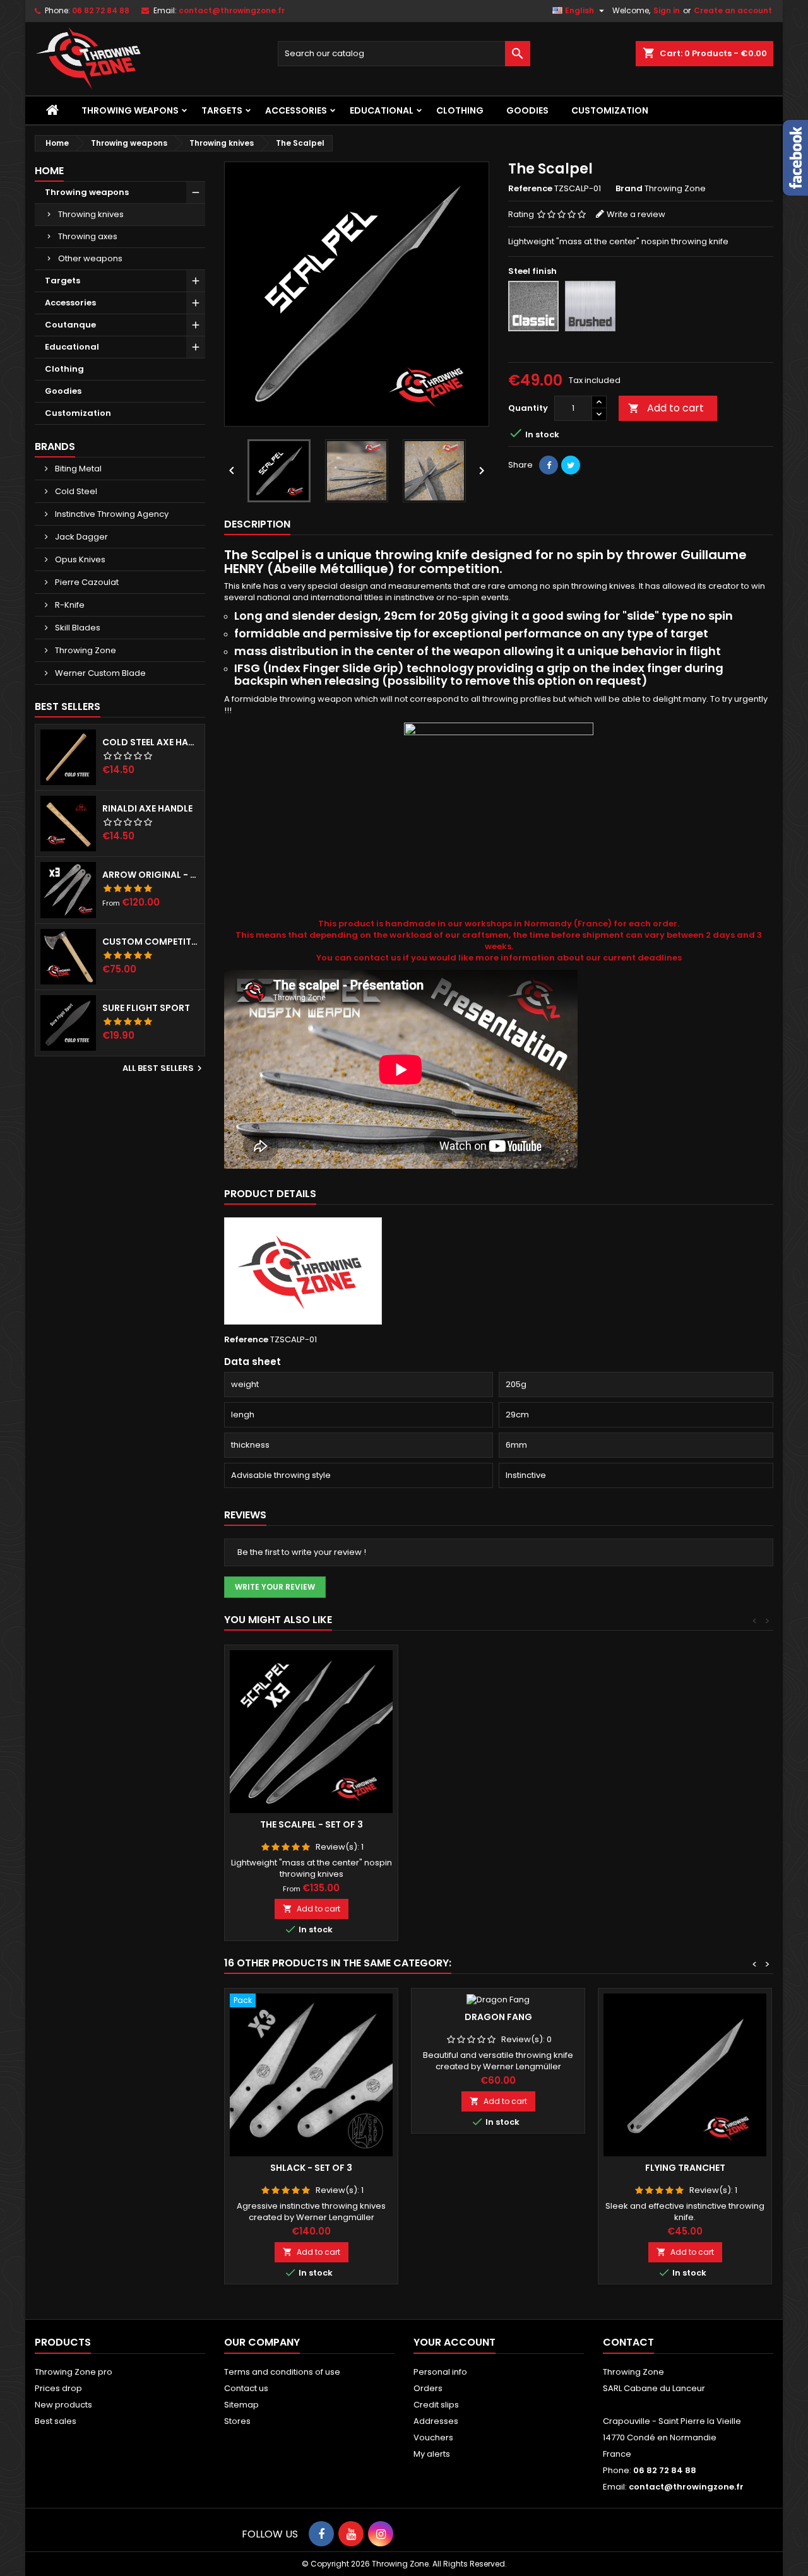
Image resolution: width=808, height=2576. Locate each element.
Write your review (275, 1587)
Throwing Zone (85, 650)
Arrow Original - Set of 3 (151, 875)
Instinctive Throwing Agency (111, 514)
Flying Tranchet (685, 2168)
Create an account (733, 10)
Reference (530, 189)
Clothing (460, 110)
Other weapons (90, 258)
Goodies (527, 110)
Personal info (440, 2372)
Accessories (296, 110)
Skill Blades (77, 628)
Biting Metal (77, 469)
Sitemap (241, 2405)
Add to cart (666, 408)
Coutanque (70, 325)
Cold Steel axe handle (151, 742)
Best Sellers (68, 706)
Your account (454, 2342)
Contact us (246, 2388)
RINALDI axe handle (147, 808)
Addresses (436, 2421)
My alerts (432, 2454)
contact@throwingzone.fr (232, 10)
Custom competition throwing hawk (151, 942)
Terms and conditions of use (282, 2372)
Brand (629, 189)
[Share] (549, 465)
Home (49, 171)
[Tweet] (571, 465)
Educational (382, 110)
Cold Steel (75, 491)
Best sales (56, 2421)
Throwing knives (91, 214)
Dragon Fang (498, 2017)
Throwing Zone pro (74, 2372)
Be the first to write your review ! (302, 1552)
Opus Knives (79, 559)
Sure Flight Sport (146, 1008)
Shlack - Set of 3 (311, 2168)
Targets (222, 110)
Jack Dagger (80, 537)
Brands (55, 446)
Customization (610, 110)
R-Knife (69, 605)
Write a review (636, 214)
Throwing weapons (130, 110)
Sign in (667, 10)
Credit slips (436, 2405)
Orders (428, 2388)
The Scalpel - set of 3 (312, 1824)
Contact (628, 2342)
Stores (237, 2421)
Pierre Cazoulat (86, 582)
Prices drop (58, 2388)
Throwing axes (88, 236)
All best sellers (164, 1068)
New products (63, 2405)
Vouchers (433, 2437)
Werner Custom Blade (99, 673)
